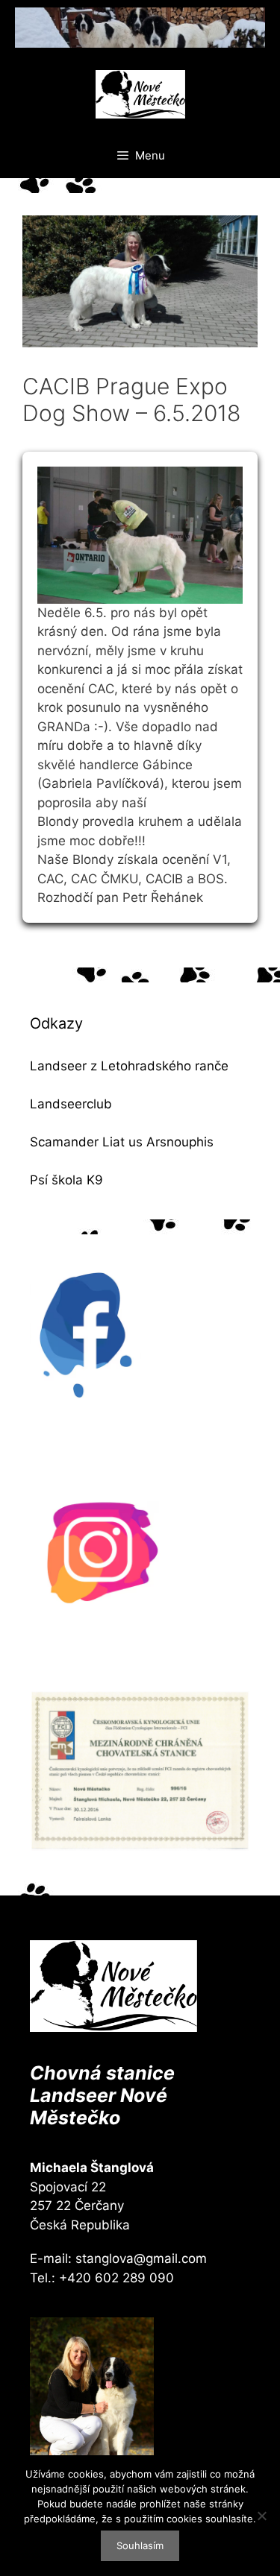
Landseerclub (71, 1104)
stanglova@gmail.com (141, 2258)
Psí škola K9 (66, 1180)
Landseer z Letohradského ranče (129, 1066)
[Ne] (261, 2516)
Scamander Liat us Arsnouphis (122, 1142)
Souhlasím (140, 2545)
